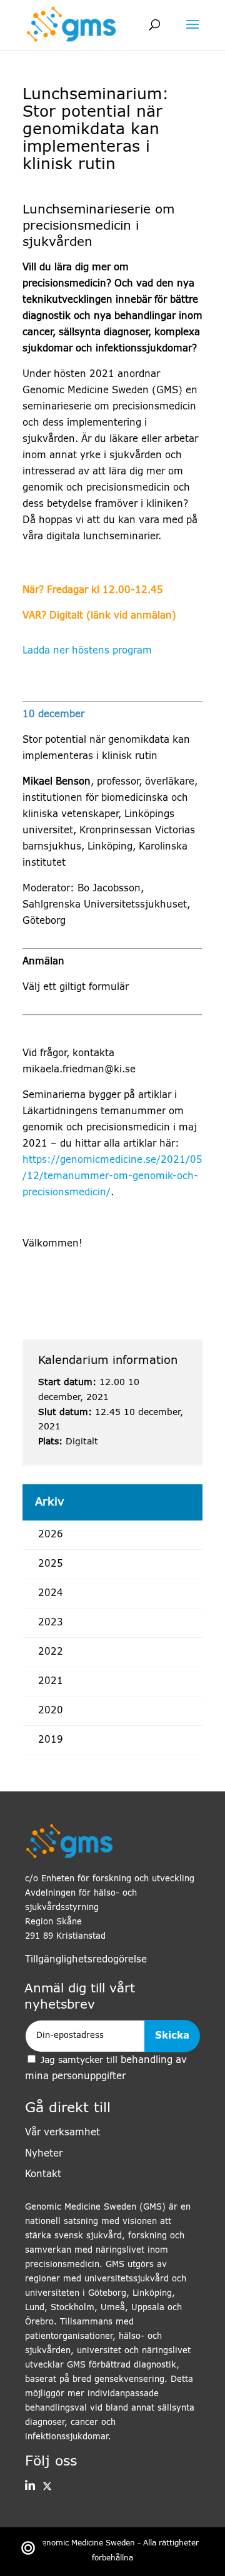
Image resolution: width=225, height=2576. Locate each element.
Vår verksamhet (62, 2133)
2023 (51, 1623)
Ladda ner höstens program (87, 651)
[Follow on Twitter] (43, 2487)
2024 (51, 1593)
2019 (51, 1740)
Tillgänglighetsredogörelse (86, 1960)
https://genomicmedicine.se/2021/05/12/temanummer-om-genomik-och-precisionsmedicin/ (112, 1176)
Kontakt (43, 2174)
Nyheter (44, 2154)
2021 (51, 1681)
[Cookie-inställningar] (28, 2548)
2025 (51, 1564)
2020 (51, 1711)
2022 (51, 1652)
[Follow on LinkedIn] (30, 2487)
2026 (51, 1535)
